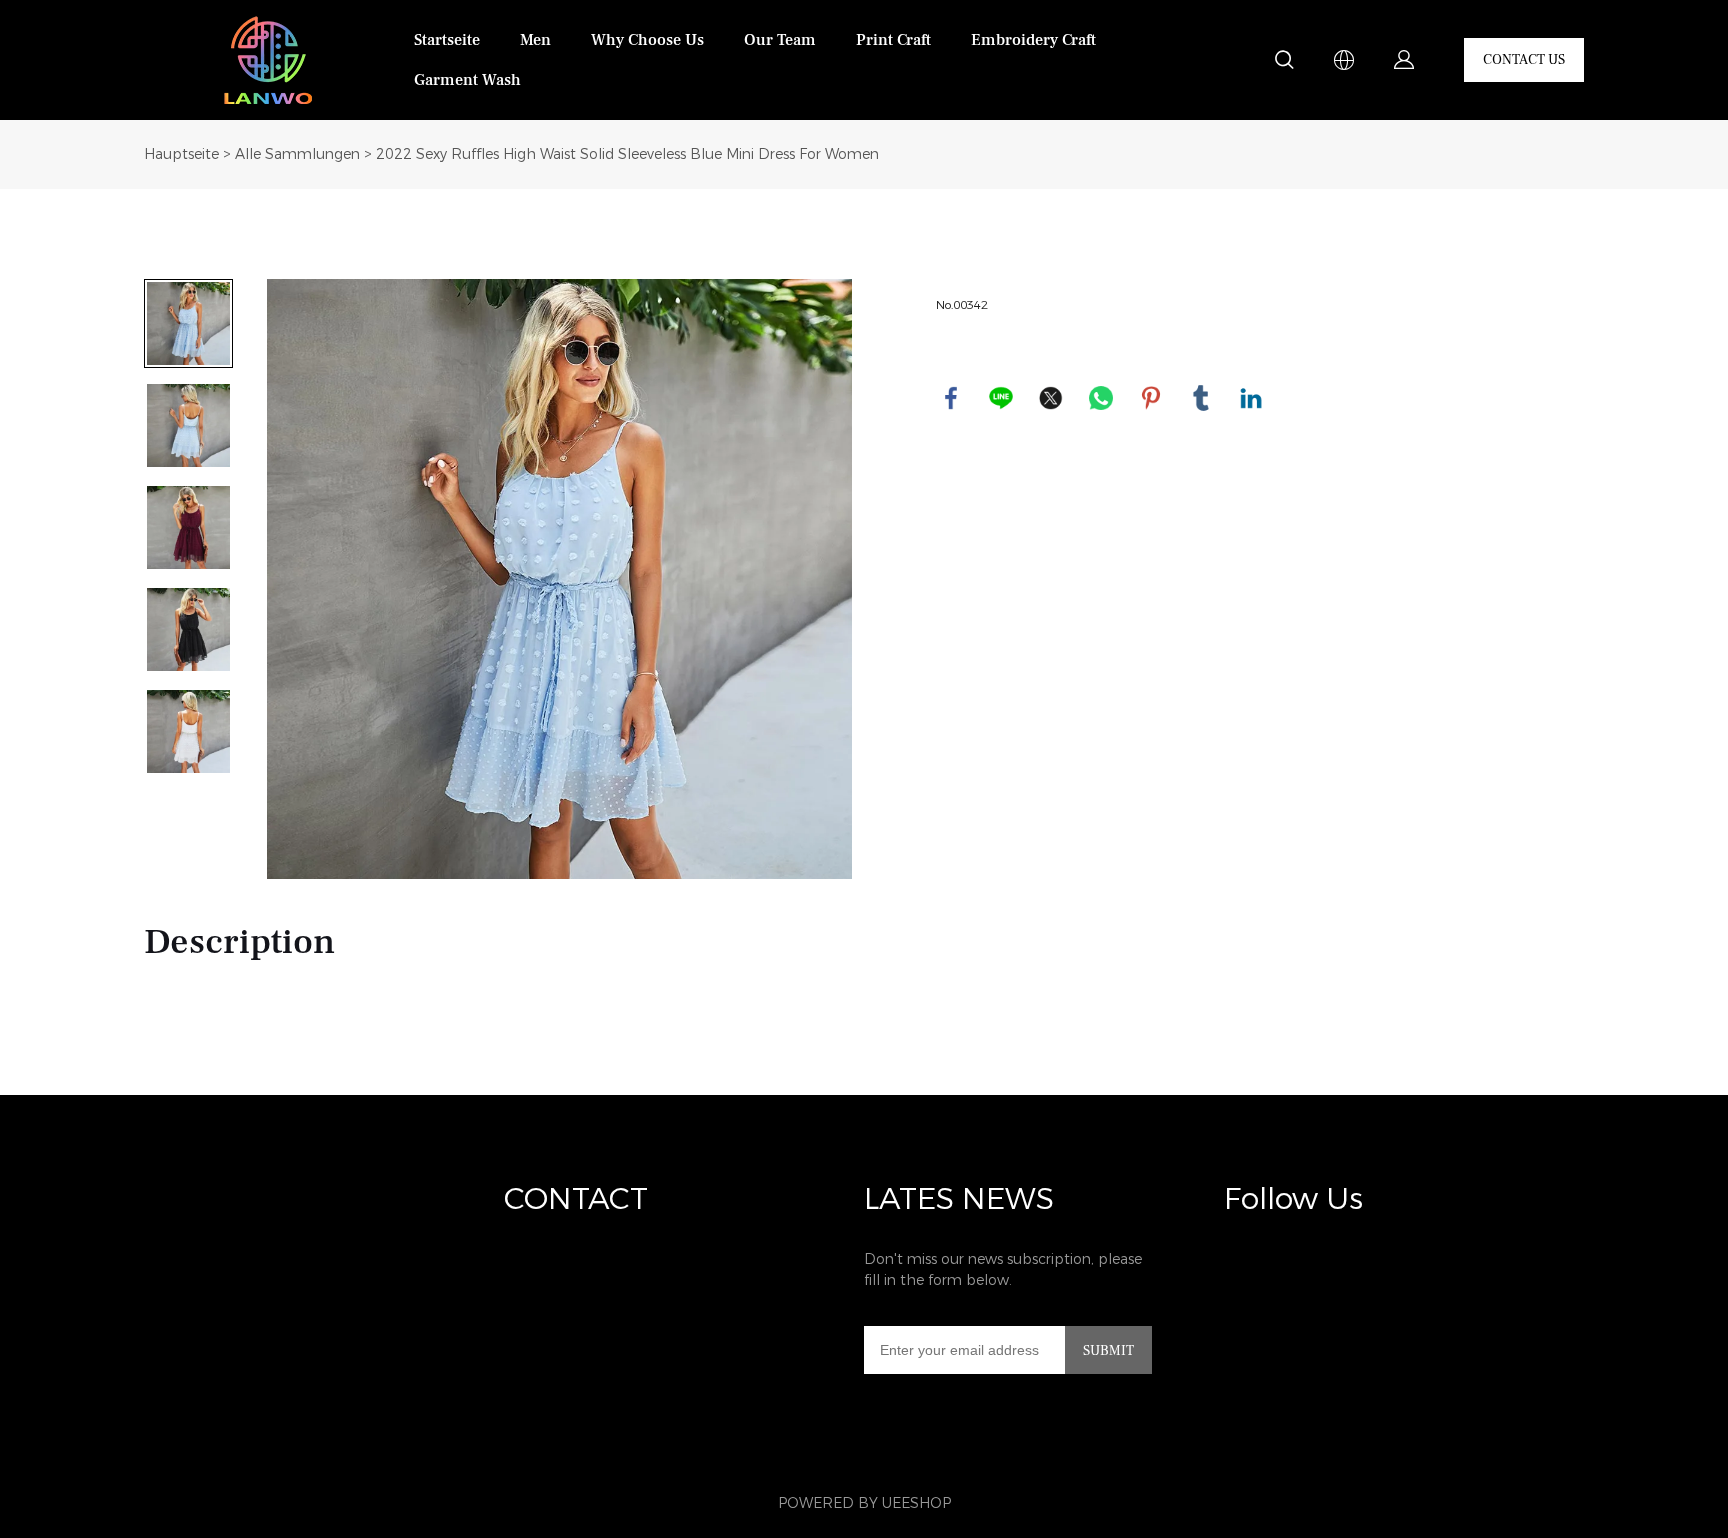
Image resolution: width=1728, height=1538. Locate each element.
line (1001, 398)
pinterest (1151, 398)
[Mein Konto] (1404, 60)
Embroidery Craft (1033, 40)
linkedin (1251, 398)
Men (535, 40)
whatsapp (1101, 398)
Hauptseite (181, 154)
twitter (1051, 398)
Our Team (780, 40)
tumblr (1201, 398)
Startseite (447, 40)
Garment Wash (467, 80)
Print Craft (893, 40)
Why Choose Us (647, 40)
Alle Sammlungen (297, 154)
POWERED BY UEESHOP (864, 1503)
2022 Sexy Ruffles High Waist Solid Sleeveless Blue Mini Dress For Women (627, 154)
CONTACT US (1524, 60)
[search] (1284, 63)
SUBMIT (1108, 1351)
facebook (951, 398)
